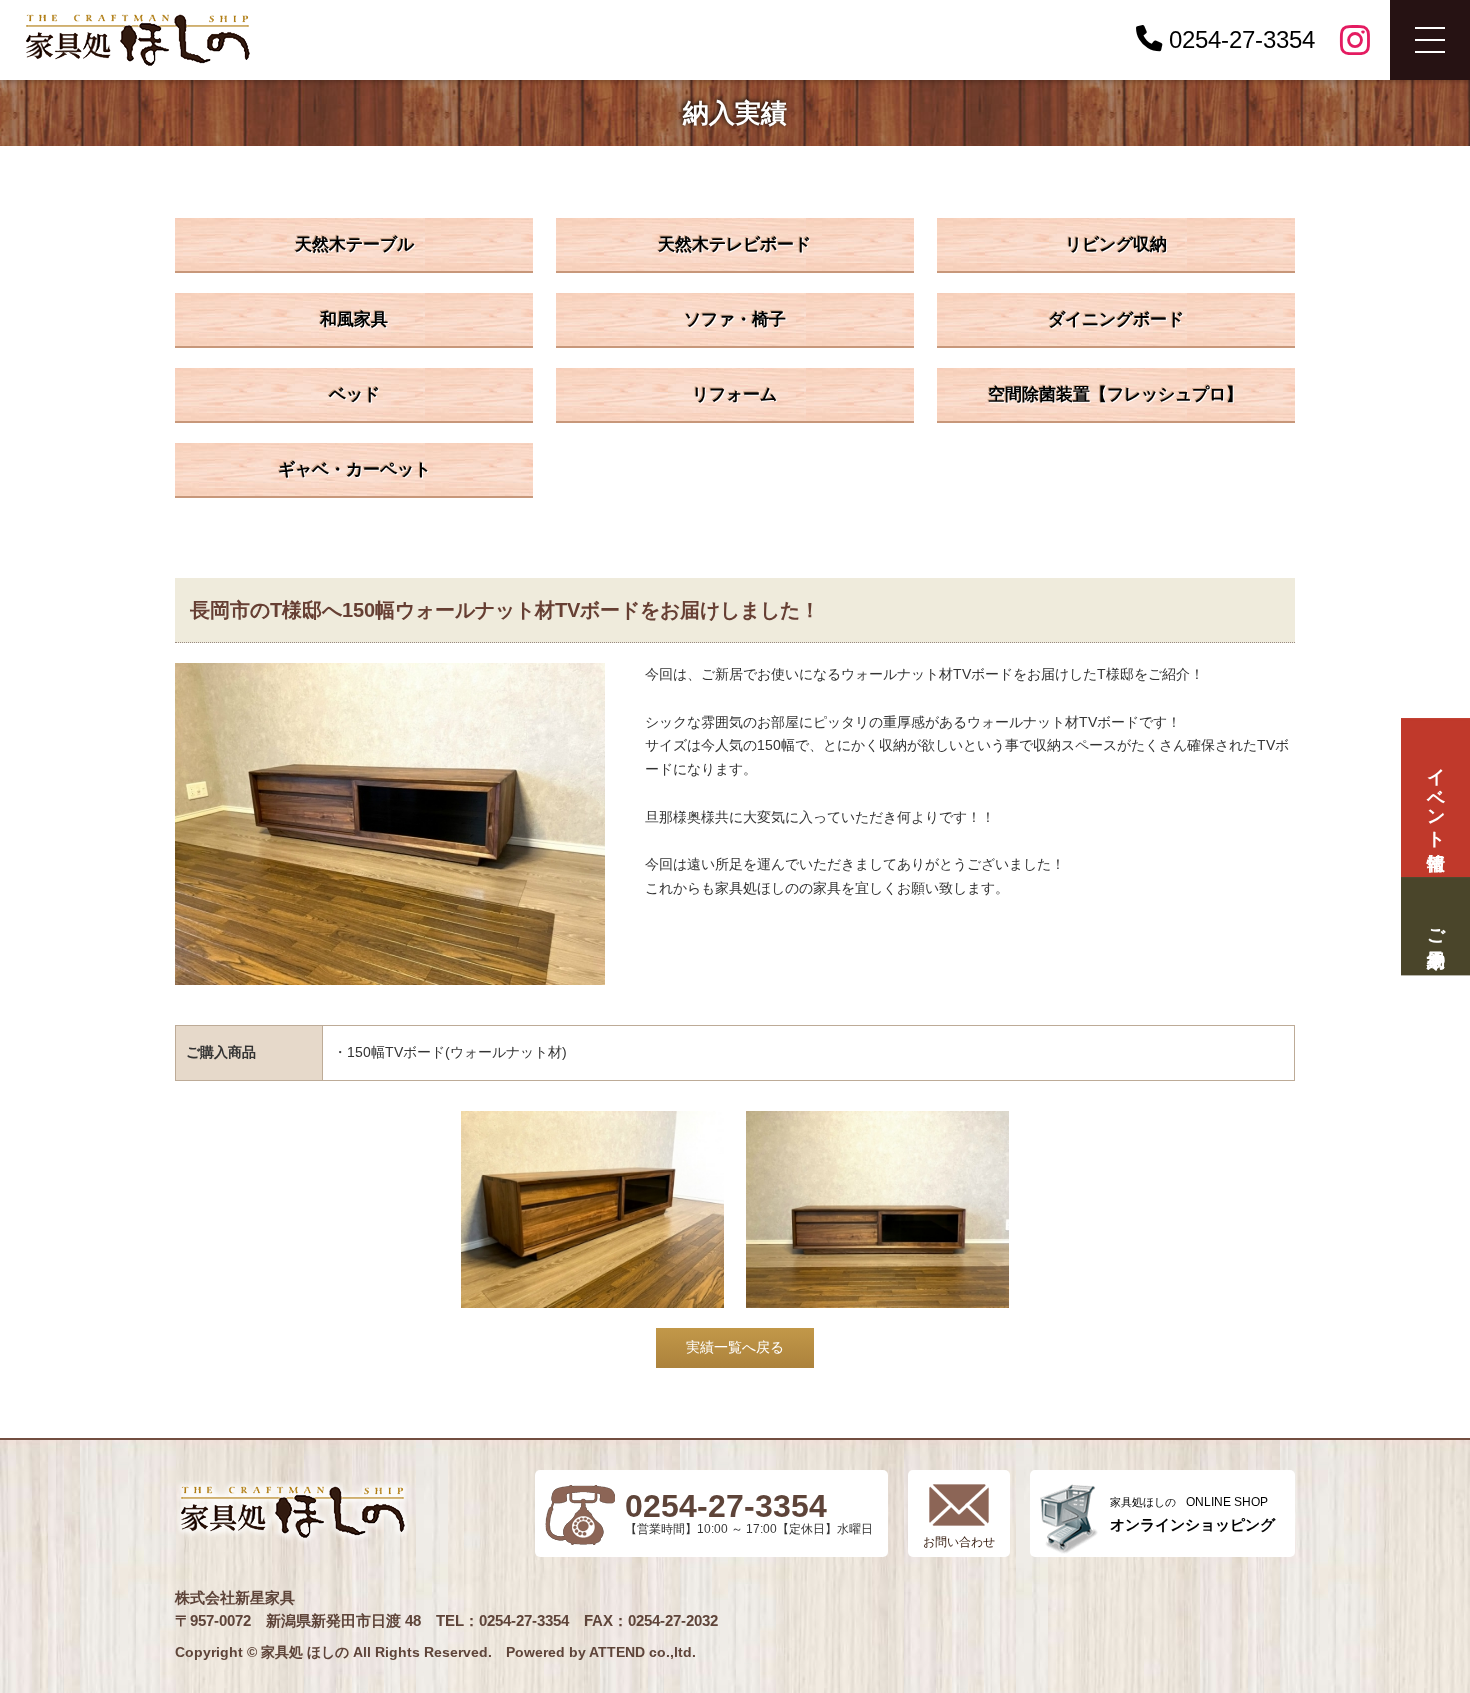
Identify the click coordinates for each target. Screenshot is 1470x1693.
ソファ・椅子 (735, 319)
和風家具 (354, 319)
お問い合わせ (959, 1542)
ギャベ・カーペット (354, 469)
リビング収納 (1116, 244)
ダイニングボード (1116, 319)
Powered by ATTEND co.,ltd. (601, 1652)
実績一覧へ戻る (735, 1347)
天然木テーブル (354, 244)
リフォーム (734, 394)
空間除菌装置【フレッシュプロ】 (1115, 394)
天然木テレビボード (734, 244)
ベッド (354, 394)
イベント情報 (1435, 797)
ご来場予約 (1435, 926)
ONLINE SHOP (1192, 1514)
